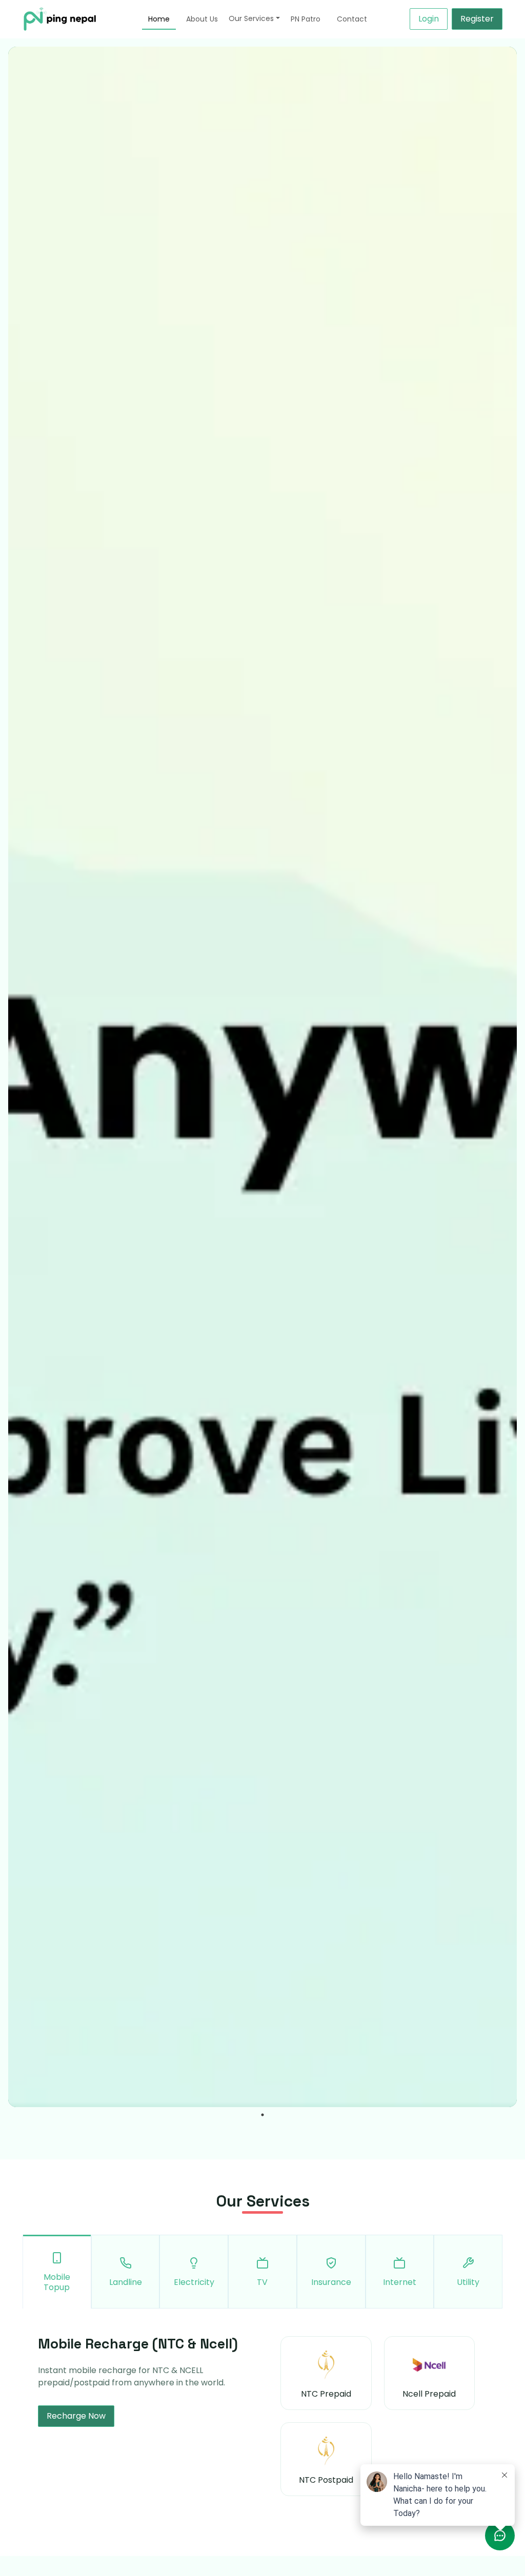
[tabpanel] (262, 1077)
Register (477, 19)
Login (429, 19)
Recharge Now (76, 2416)
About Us (202, 19)
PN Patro (306, 19)
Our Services (251, 18)
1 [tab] (264, 2115)
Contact (352, 19)
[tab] (57, 2272)
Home (159, 19)
